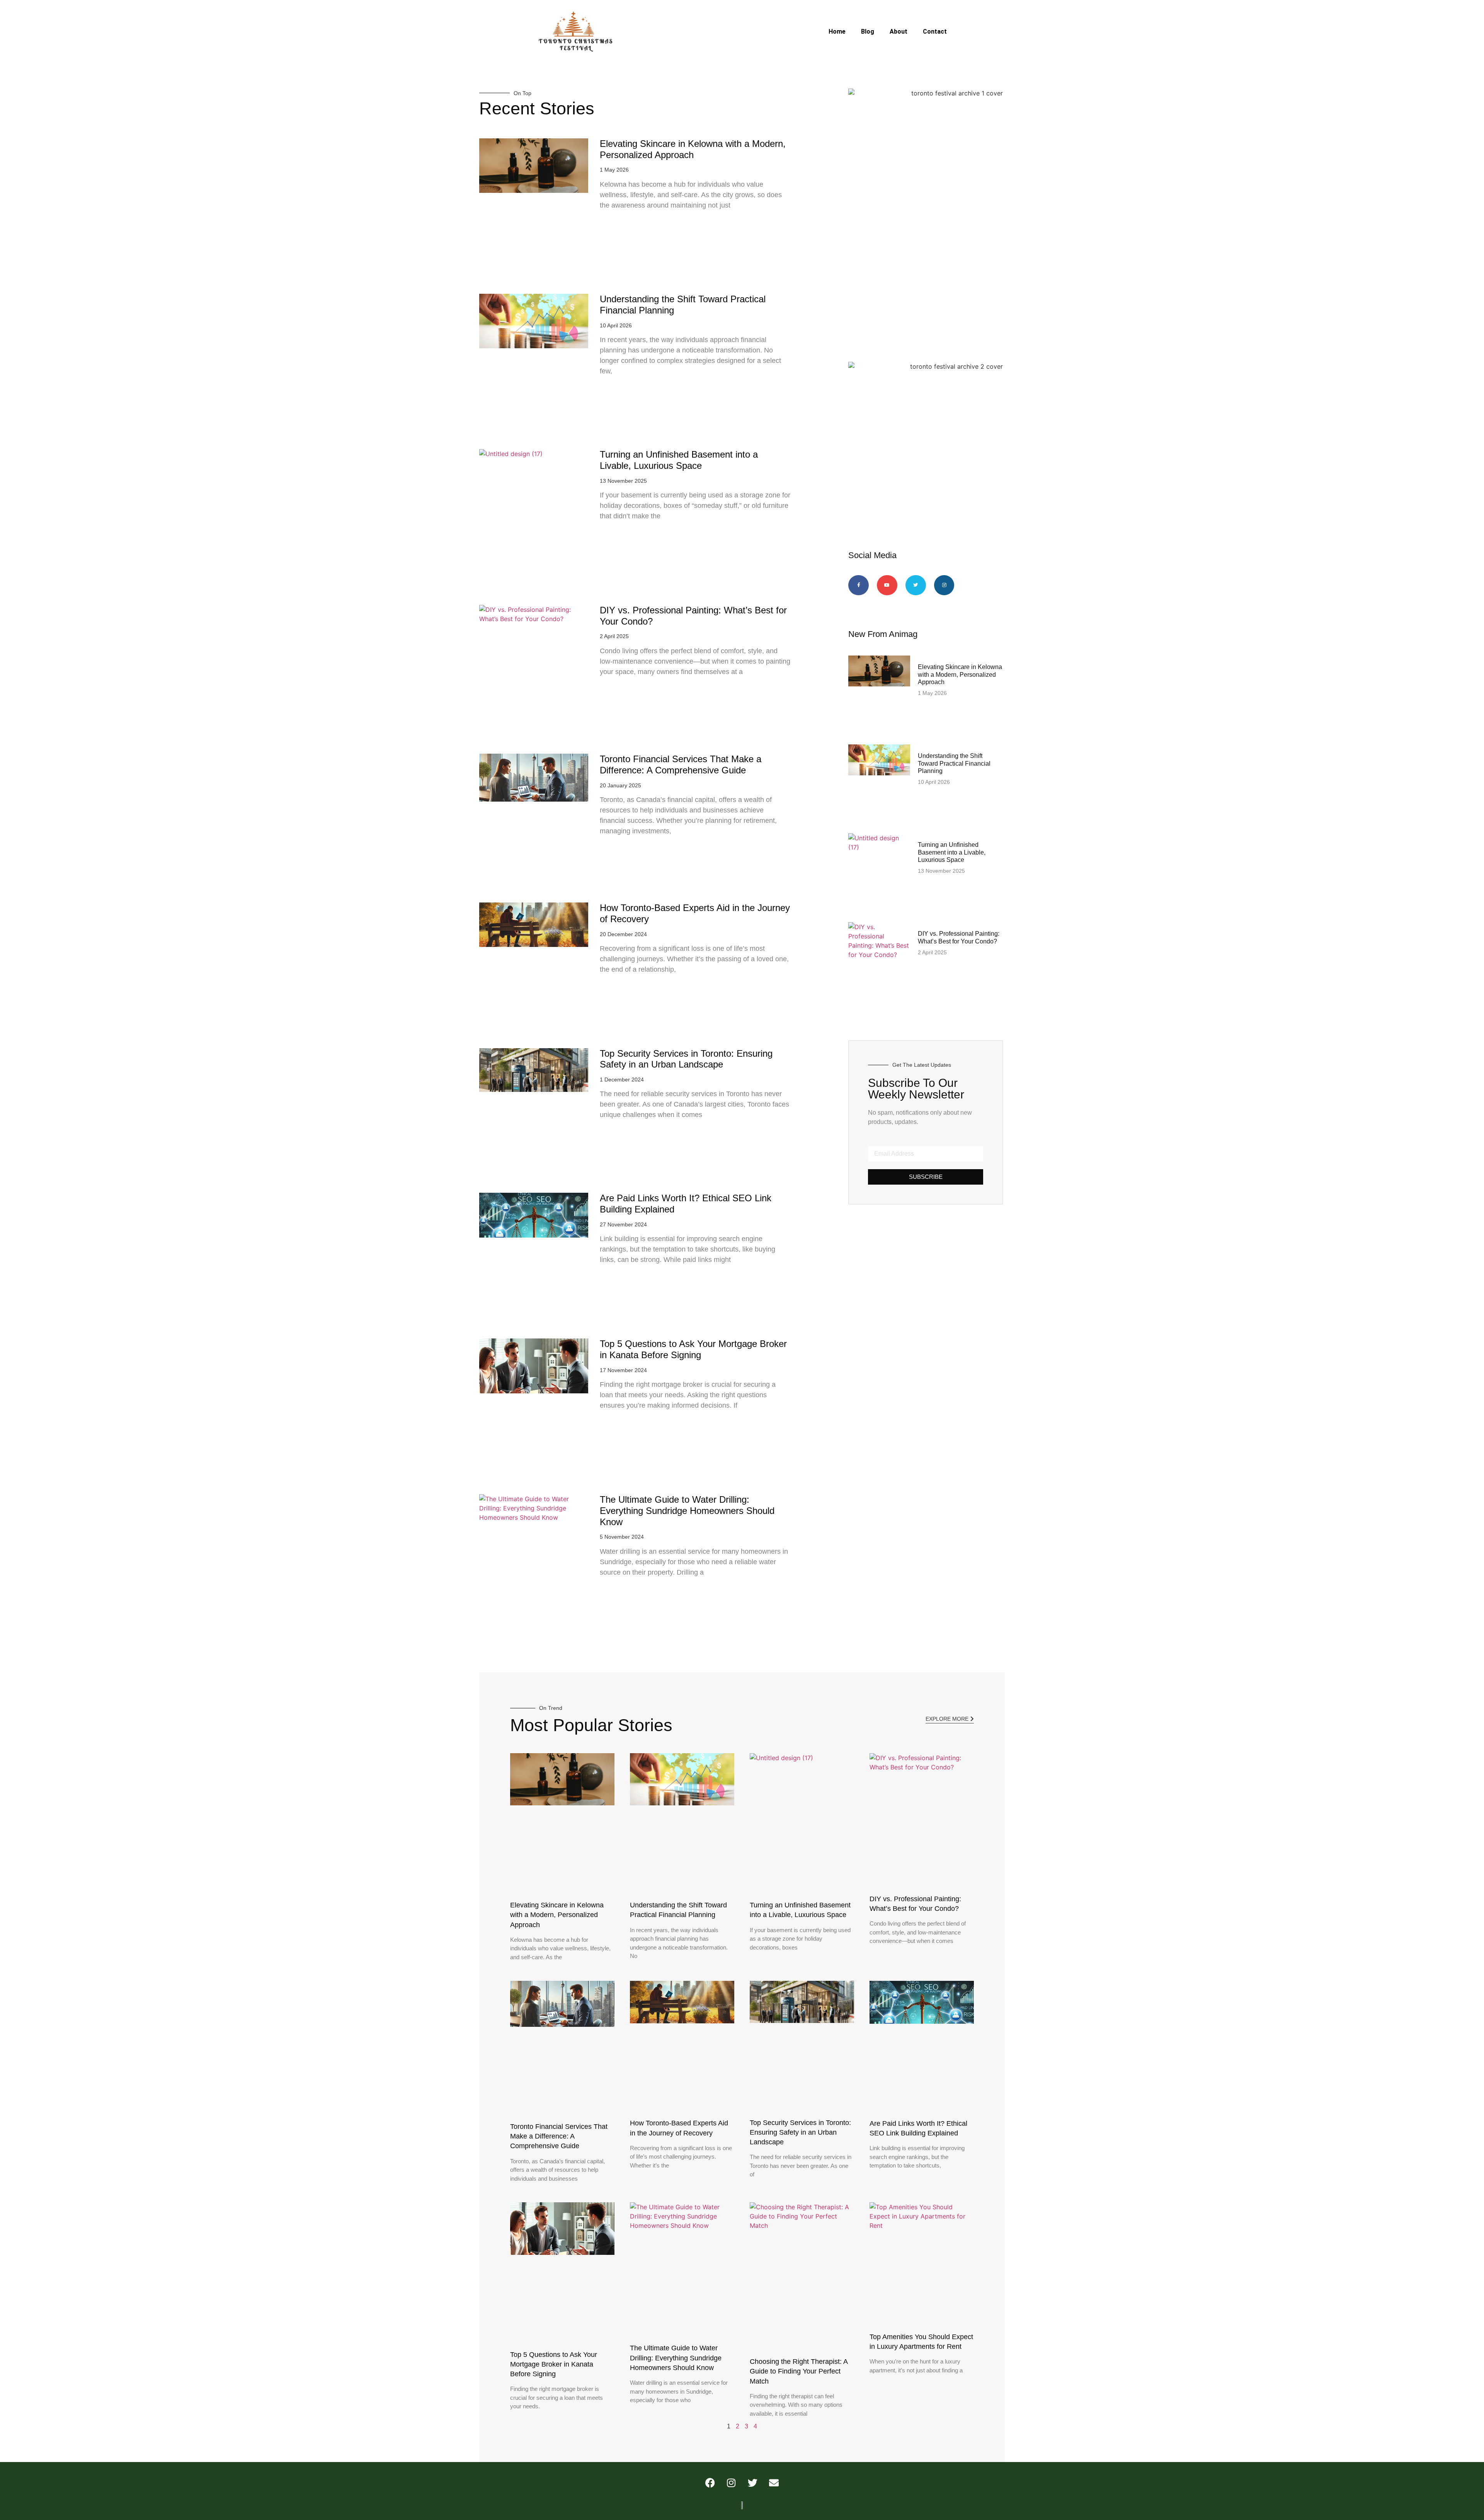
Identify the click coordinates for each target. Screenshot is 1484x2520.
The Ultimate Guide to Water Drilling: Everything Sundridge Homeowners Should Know (687, 1511)
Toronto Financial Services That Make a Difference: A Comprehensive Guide (681, 765)
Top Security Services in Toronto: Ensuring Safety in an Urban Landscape (686, 1059)
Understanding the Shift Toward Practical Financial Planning (954, 763)
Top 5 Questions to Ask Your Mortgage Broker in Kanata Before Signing (693, 1349)
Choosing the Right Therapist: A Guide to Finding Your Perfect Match (799, 2371)
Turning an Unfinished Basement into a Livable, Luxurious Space (679, 460)
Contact (935, 31)
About (899, 31)
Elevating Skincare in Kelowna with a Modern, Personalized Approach (693, 149)
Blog (868, 31)
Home (837, 31)
